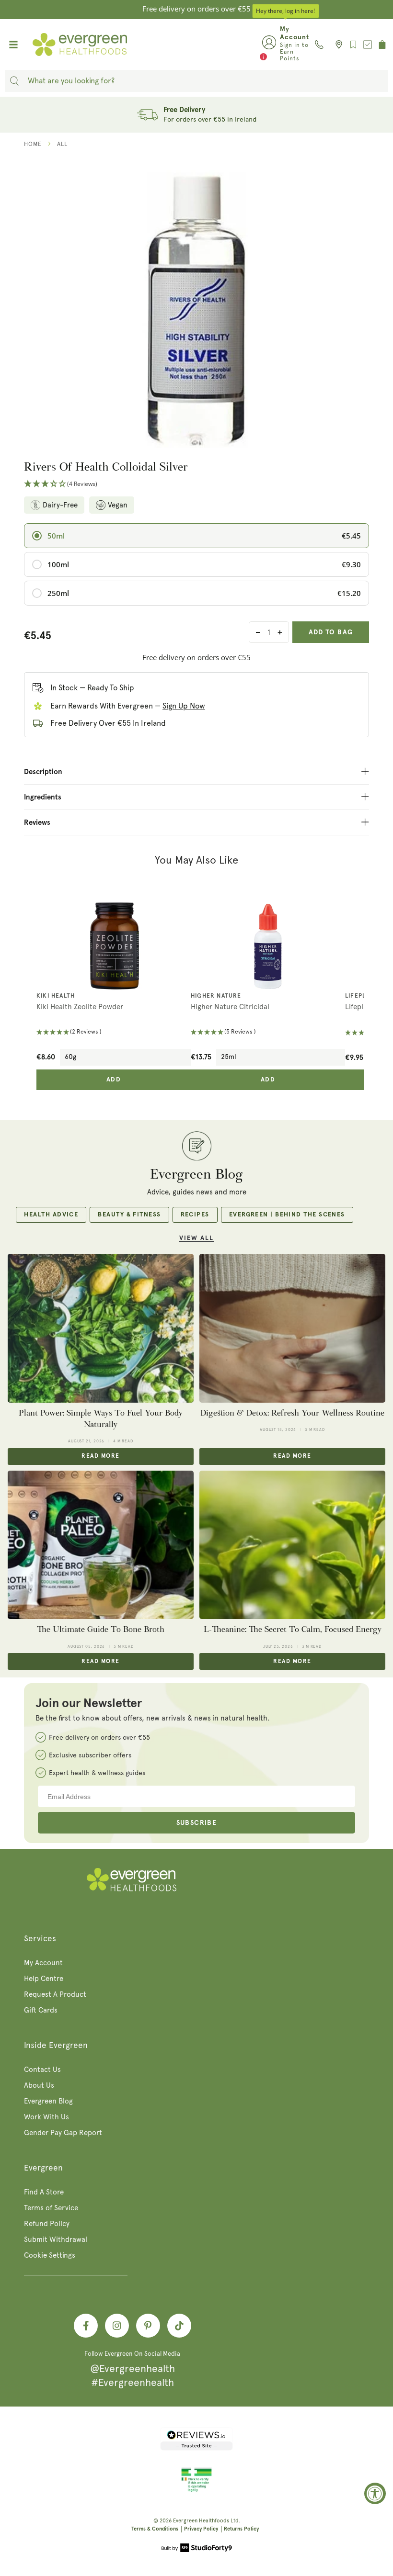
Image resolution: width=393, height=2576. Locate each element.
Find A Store (44, 2192)
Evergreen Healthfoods (201, 2521)
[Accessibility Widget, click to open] (375, 2493)
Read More (100, 1456)
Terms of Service (51, 2208)
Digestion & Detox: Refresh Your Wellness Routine (292, 1413)
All (62, 144)
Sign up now (184, 706)
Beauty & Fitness (129, 1215)
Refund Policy (47, 2224)
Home (33, 144)
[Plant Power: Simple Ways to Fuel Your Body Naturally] (101, 1328)
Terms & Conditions (155, 2529)
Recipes (195, 1215)
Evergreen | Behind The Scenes (287, 1215)
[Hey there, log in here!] (269, 45)
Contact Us (42, 2070)
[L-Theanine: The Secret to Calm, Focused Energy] (292, 1545)
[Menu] (13, 45)
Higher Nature (216, 996)
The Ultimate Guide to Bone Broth (101, 1629)
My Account (43, 1963)
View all (196, 1238)
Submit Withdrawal (56, 2239)
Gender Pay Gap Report (63, 2133)
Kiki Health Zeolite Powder (80, 1007)
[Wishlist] (353, 45)
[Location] (336, 45)
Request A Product (55, 1994)
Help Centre (44, 1979)
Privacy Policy (201, 2529)
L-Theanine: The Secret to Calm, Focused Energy (293, 1629)
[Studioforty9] (197, 2549)
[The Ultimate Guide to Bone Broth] (101, 1545)
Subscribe (197, 1823)
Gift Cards (41, 2010)
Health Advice (51, 1215)
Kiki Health (56, 996)
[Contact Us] (319, 45)
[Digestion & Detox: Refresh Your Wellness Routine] (292, 1328)
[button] (196, 484)
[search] (14, 81)
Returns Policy (241, 2529)
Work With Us (46, 2117)
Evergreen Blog (48, 2101)
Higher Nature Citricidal (230, 1007)
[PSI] (196, 2490)
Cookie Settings (50, 2255)
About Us (39, 2085)
